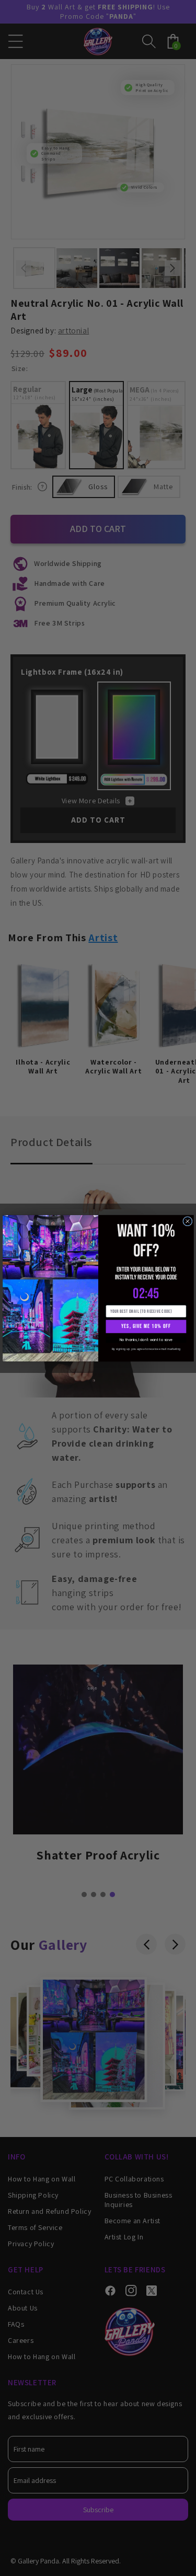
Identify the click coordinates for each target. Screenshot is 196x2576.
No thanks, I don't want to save (146, 1339)
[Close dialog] (187, 1221)
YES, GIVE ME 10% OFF (146, 1326)
